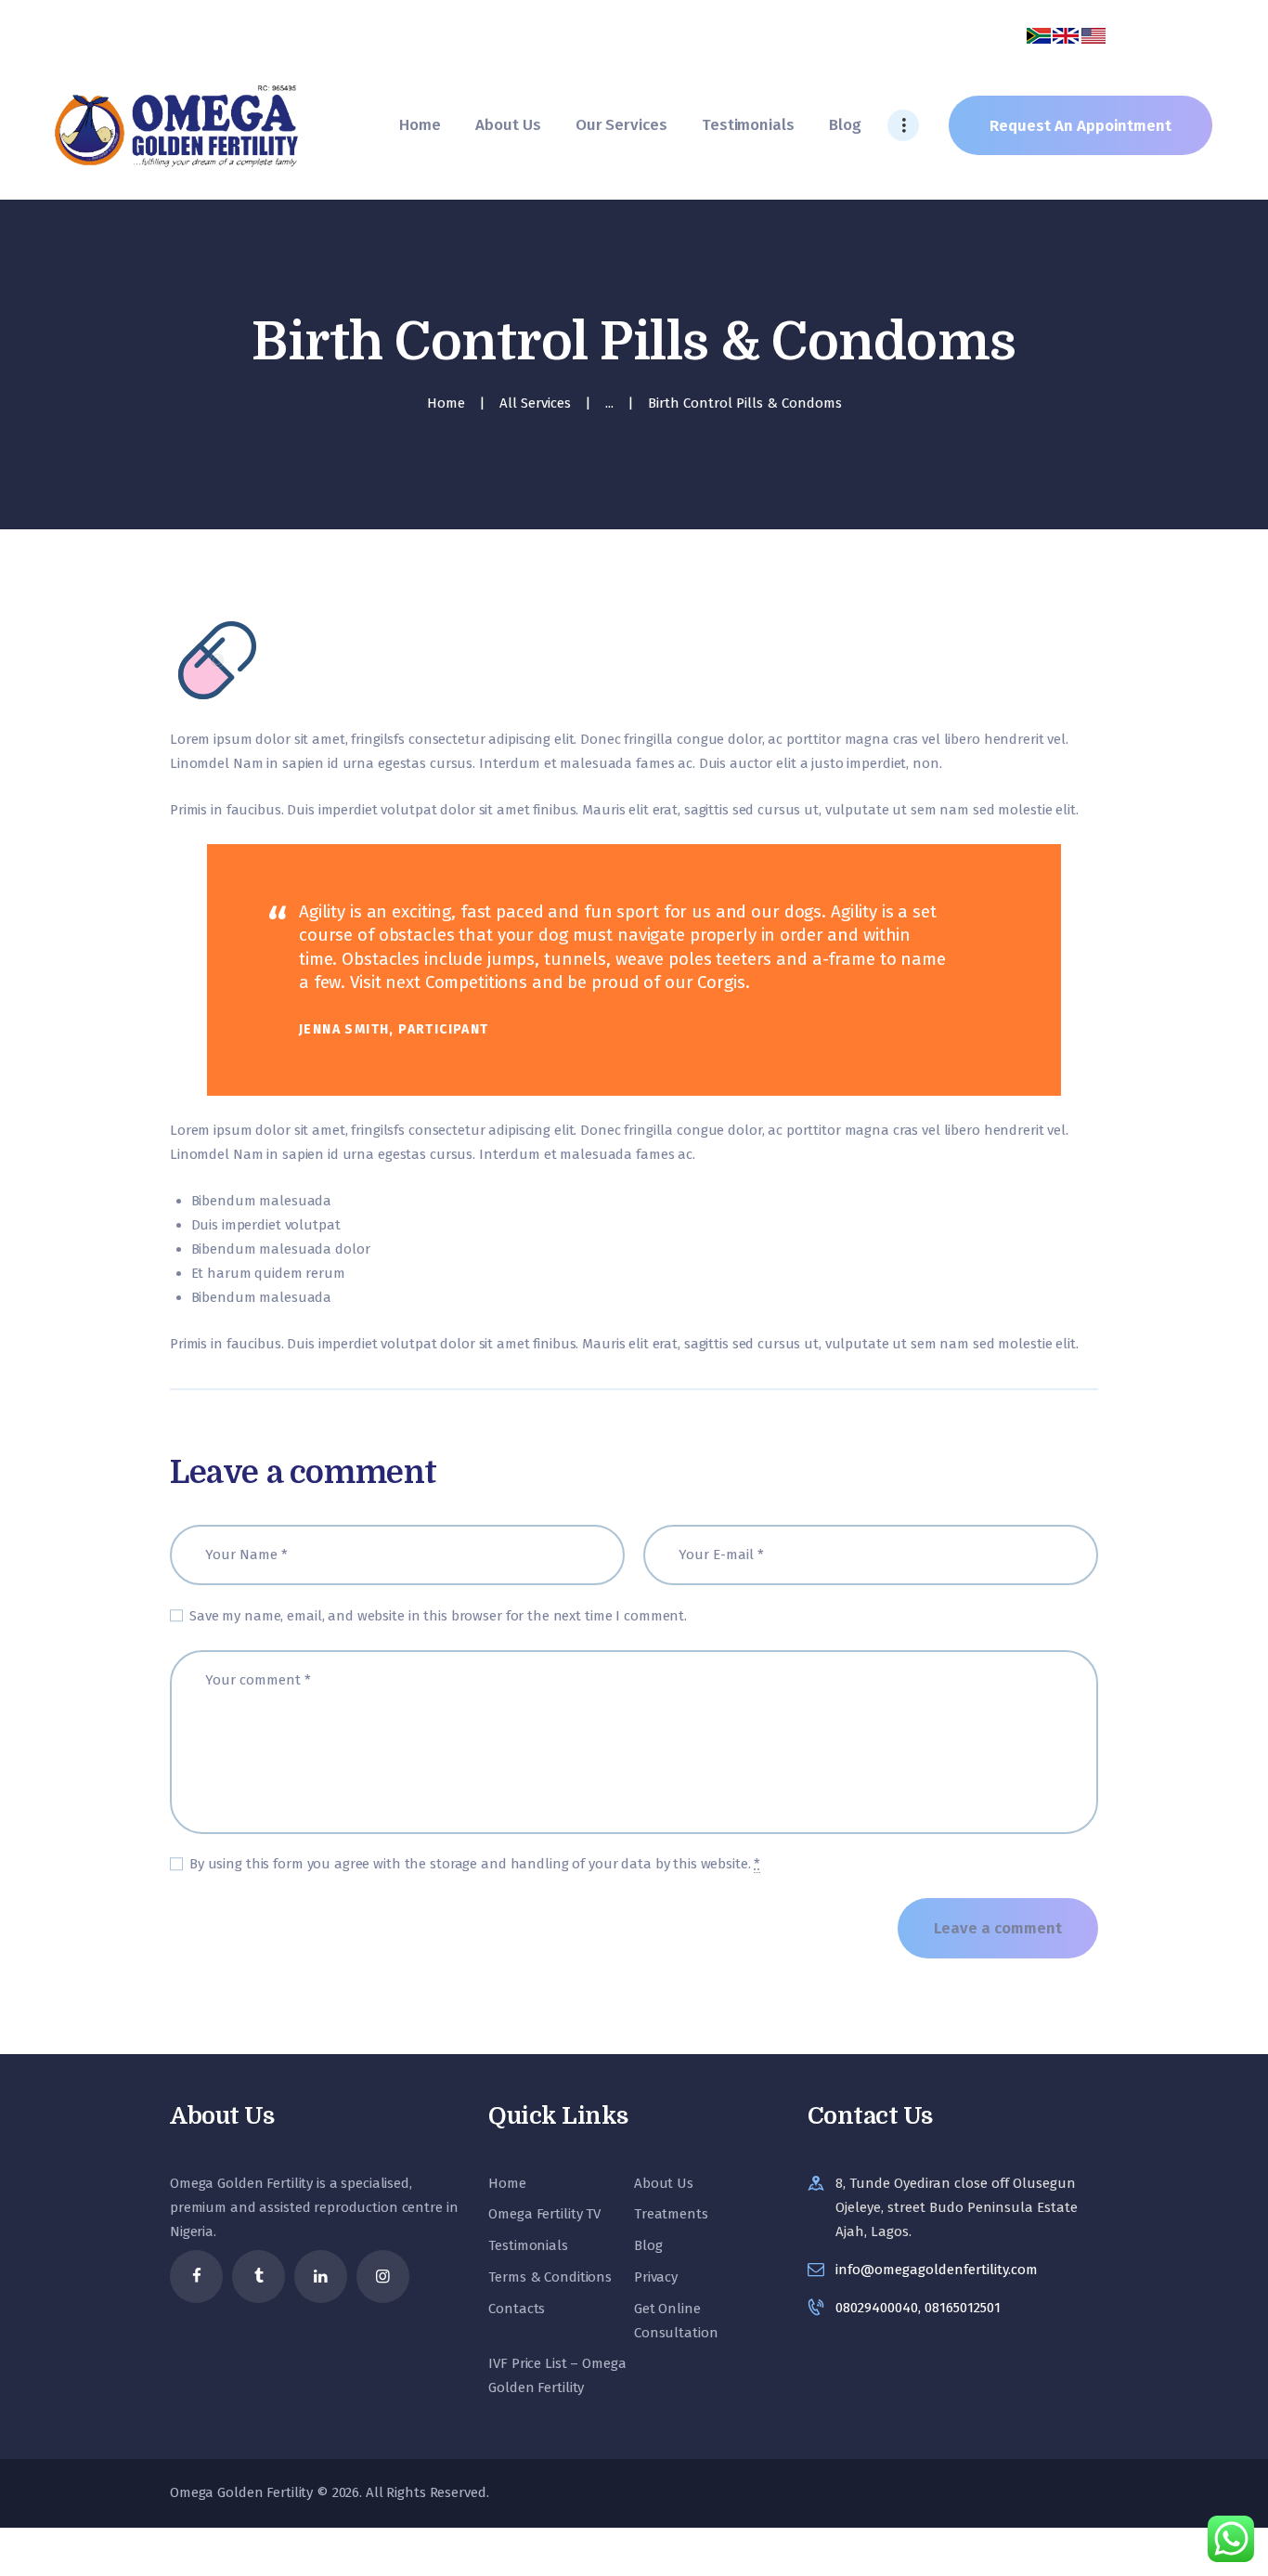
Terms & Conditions (550, 2277)
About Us (664, 2183)
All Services (535, 403)
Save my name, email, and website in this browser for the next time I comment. (438, 1616)
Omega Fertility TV (544, 2214)
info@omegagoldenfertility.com (937, 2270)
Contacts (517, 2309)
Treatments (671, 2214)
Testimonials (528, 2245)
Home (446, 403)
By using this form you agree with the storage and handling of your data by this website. (475, 1864)
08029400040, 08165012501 (918, 2308)
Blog (648, 2245)
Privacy (656, 2277)
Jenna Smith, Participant (394, 1029)
